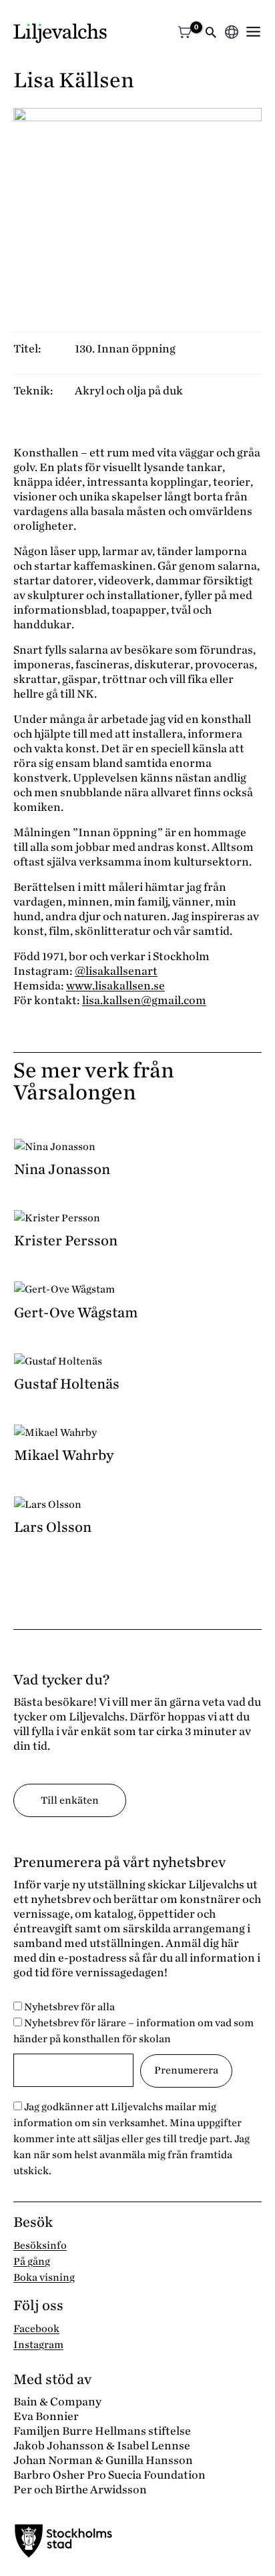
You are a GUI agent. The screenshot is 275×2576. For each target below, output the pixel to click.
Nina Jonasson (62, 1169)
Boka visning (44, 2277)
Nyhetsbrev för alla (68, 2007)
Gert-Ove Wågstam (76, 1313)
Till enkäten (70, 1800)
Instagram (38, 2345)
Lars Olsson (53, 1527)
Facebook (36, 2329)
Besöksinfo (40, 2246)
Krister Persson (66, 1241)
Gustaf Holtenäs (67, 1384)
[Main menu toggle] (253, 32)
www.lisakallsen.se (115, 986)
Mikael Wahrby (64, 1455)
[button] (211, 34)
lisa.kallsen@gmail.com (144, 1000)
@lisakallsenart (116, 971)
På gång (32, 2261)
